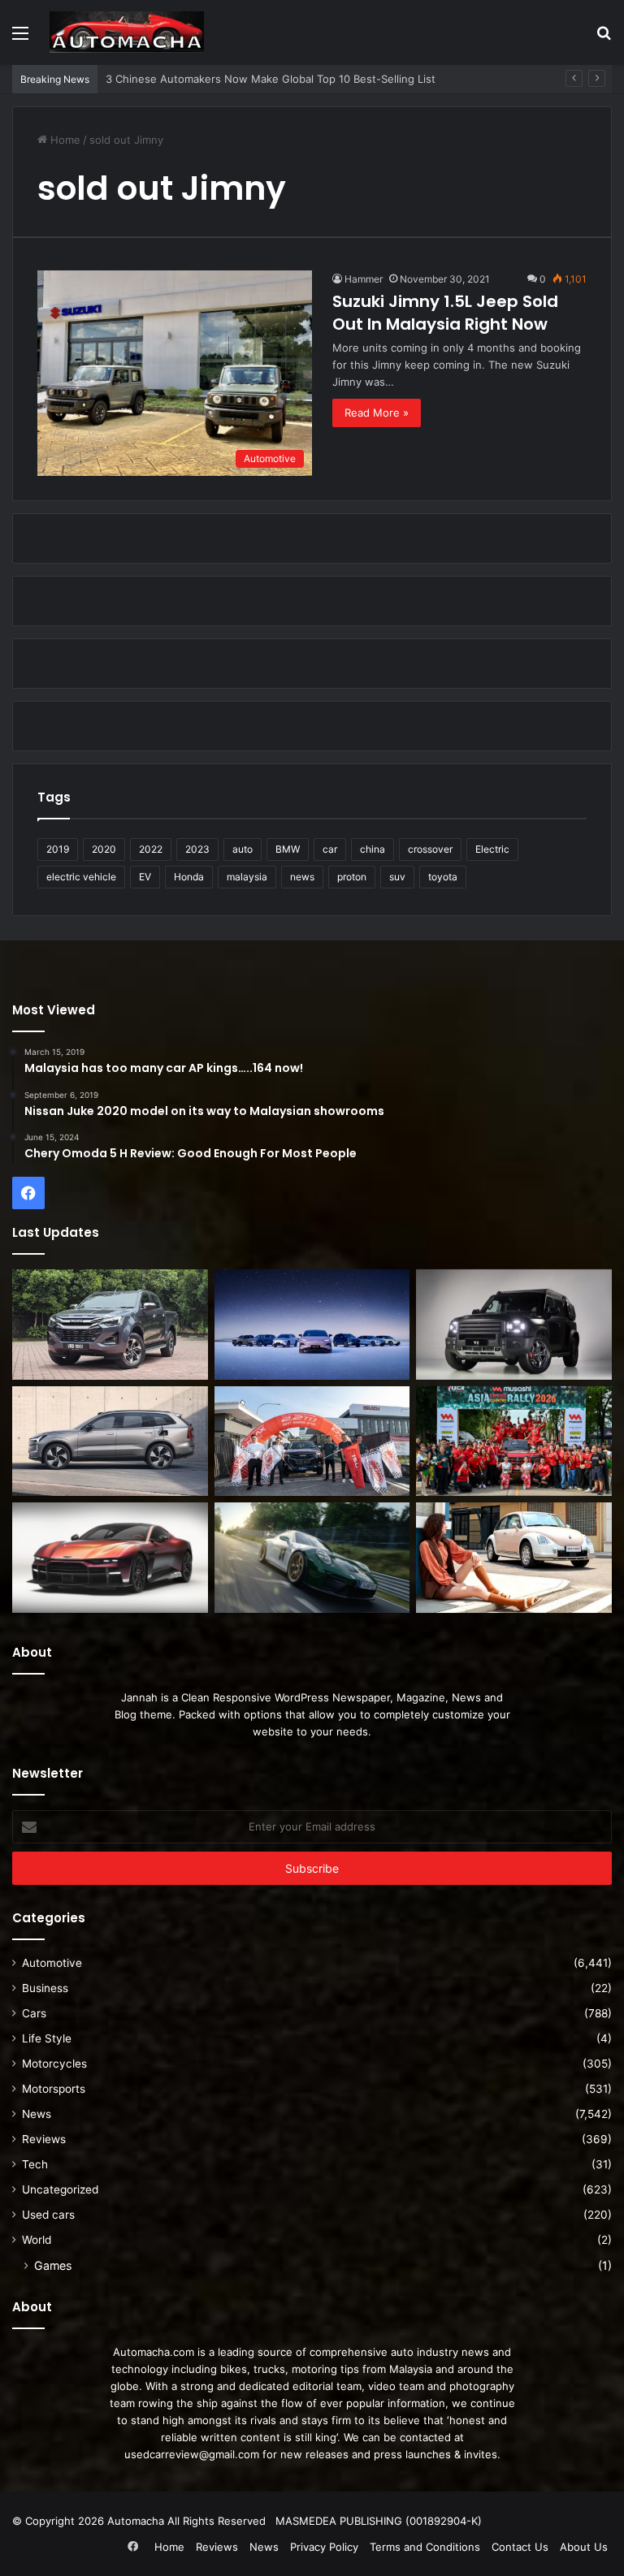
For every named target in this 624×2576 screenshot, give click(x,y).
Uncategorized (60, 2189)
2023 (197, 849)
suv (397, 877)
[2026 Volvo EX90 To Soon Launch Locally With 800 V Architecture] (110, 1441)
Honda (189, 877)
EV (145, 877)
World (37, 2240)
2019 (58, 849)
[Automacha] (127, 32)
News (37, 2114)
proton (352, 877)
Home (64, 140)
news (302, 877)
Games (53, 2265)
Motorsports (54, 2089)
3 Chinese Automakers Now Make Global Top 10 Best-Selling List (271, 79)
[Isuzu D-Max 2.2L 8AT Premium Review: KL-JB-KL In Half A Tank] (110, 1325)
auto (243, 849)
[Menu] (20, 39)
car (330, 849)
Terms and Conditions (425, 2547)
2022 (151, 849)
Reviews (44, 2139)
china (373, 849)
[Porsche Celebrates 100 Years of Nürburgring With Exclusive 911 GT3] (312, 1558)
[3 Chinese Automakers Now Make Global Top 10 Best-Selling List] (312, 1325)
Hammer (364, 279)
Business (45, 1988)
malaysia (247, 877)
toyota (443, 877)
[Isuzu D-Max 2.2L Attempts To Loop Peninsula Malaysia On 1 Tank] (312, 1441)
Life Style (47, 2038)
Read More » (377, 413)
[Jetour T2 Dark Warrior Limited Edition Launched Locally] (514, 1325)
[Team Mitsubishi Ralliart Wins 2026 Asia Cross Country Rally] (514, 1441)
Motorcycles (54, 2064)
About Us (584, 2547)
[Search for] (604, 39)
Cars (34, 2013)
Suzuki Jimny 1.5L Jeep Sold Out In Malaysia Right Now (445, 313)
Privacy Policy (324, 2547)
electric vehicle (81, 877)
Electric (492, 849)
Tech (35, 2164)
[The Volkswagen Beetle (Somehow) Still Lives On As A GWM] (514, 1558)
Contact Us (520, 2547)
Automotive (52, 1963)
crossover (430, 849)
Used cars (48, 2215)
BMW (288, 849)
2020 (104, 849)
